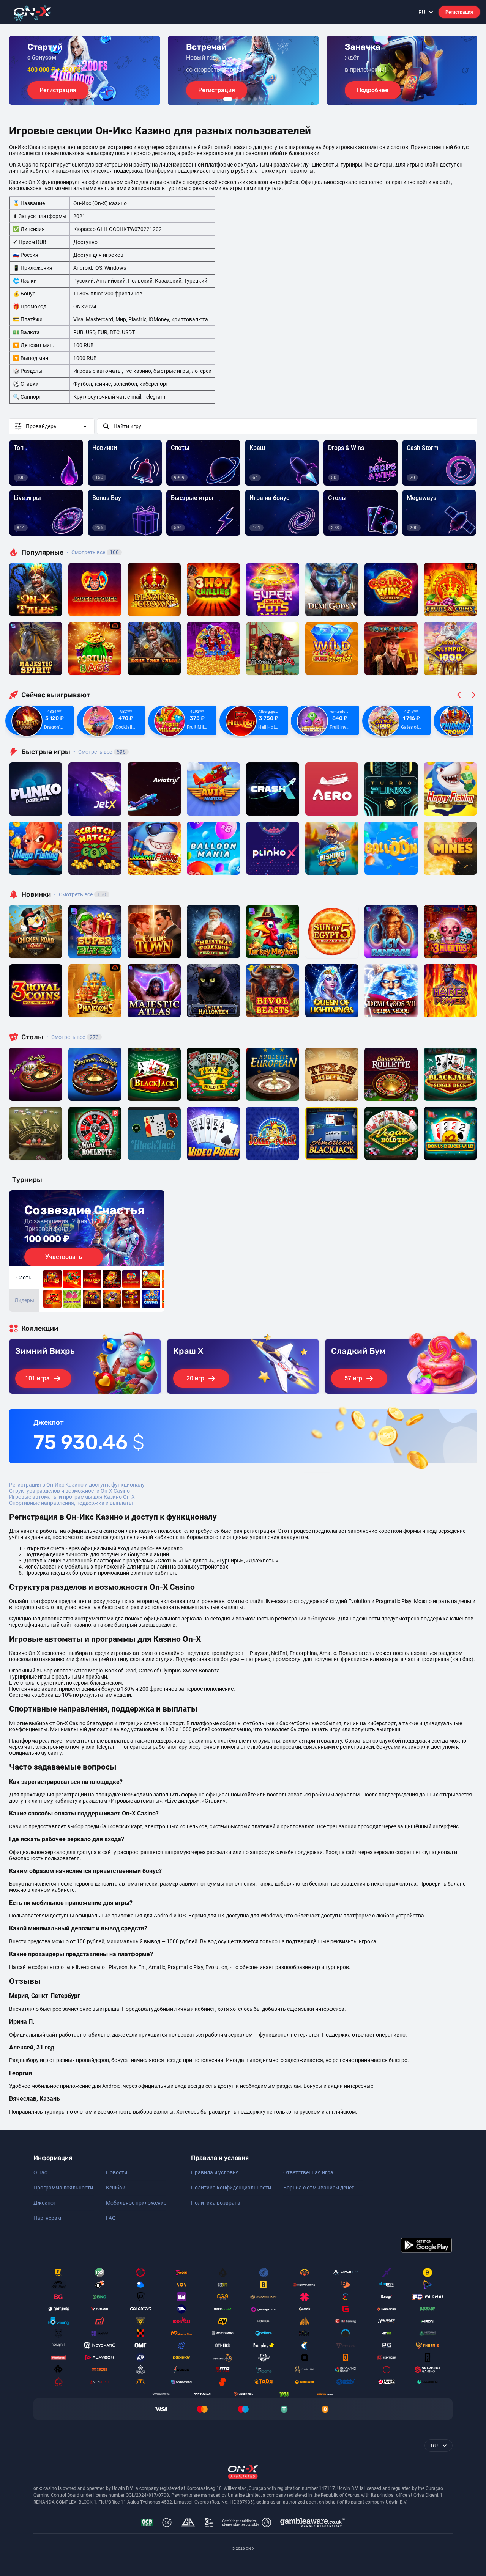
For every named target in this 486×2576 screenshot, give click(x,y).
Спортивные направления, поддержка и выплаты (71, 1503)
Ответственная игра (308, 2172)
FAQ (111, 2218)
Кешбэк (116, 2188)
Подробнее (373, 90)
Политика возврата (216, 2203)
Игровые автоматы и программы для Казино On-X (72, 1497)
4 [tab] (249, 99)
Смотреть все (93, 552)
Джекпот (45, 2203)
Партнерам (47, 2218)
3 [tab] (243, 99)
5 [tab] (255, 99)
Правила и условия (215, 2172)
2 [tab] (237, 99)
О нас (40, 2172)
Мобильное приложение (136, 2203)
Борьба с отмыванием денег (319, 2188)
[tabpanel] (85, 70)
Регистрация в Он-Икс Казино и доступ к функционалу (77, 1485)
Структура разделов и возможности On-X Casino (69, 1491)
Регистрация (459, 12)
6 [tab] (261, 99)
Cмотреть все (99, 752)
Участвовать (64, 1257)
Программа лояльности (63, 2188)
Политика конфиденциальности (231, 2188)
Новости (117, 2172)
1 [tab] (228, 99)
